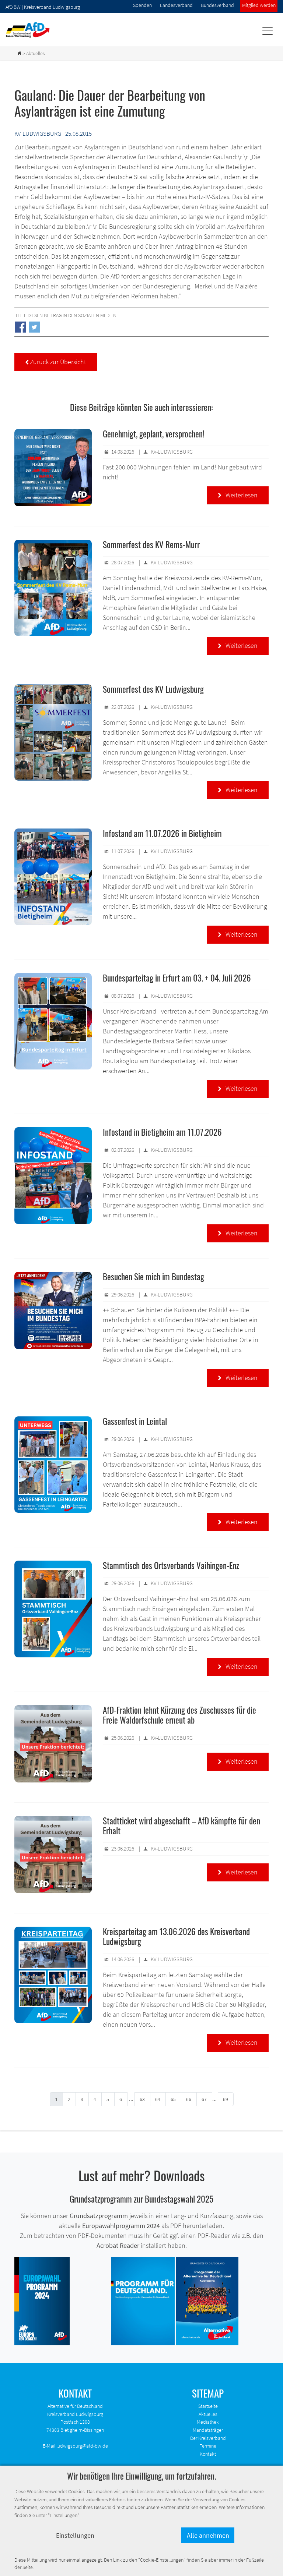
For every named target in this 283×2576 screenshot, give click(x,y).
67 (204, 2099)
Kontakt (208, 2454)
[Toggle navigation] (267, 30)
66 (189, 2099)
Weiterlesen (238, 495)
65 (173, 2099)
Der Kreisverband (208, 2438)
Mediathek (208, 2422)
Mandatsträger (208, 2430)
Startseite (208, 2406)
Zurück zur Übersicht (56, 362)
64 (158, 2099)
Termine (208, 2446)
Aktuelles (208, 2414)
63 (142, 2099)
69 (226, 2099)
